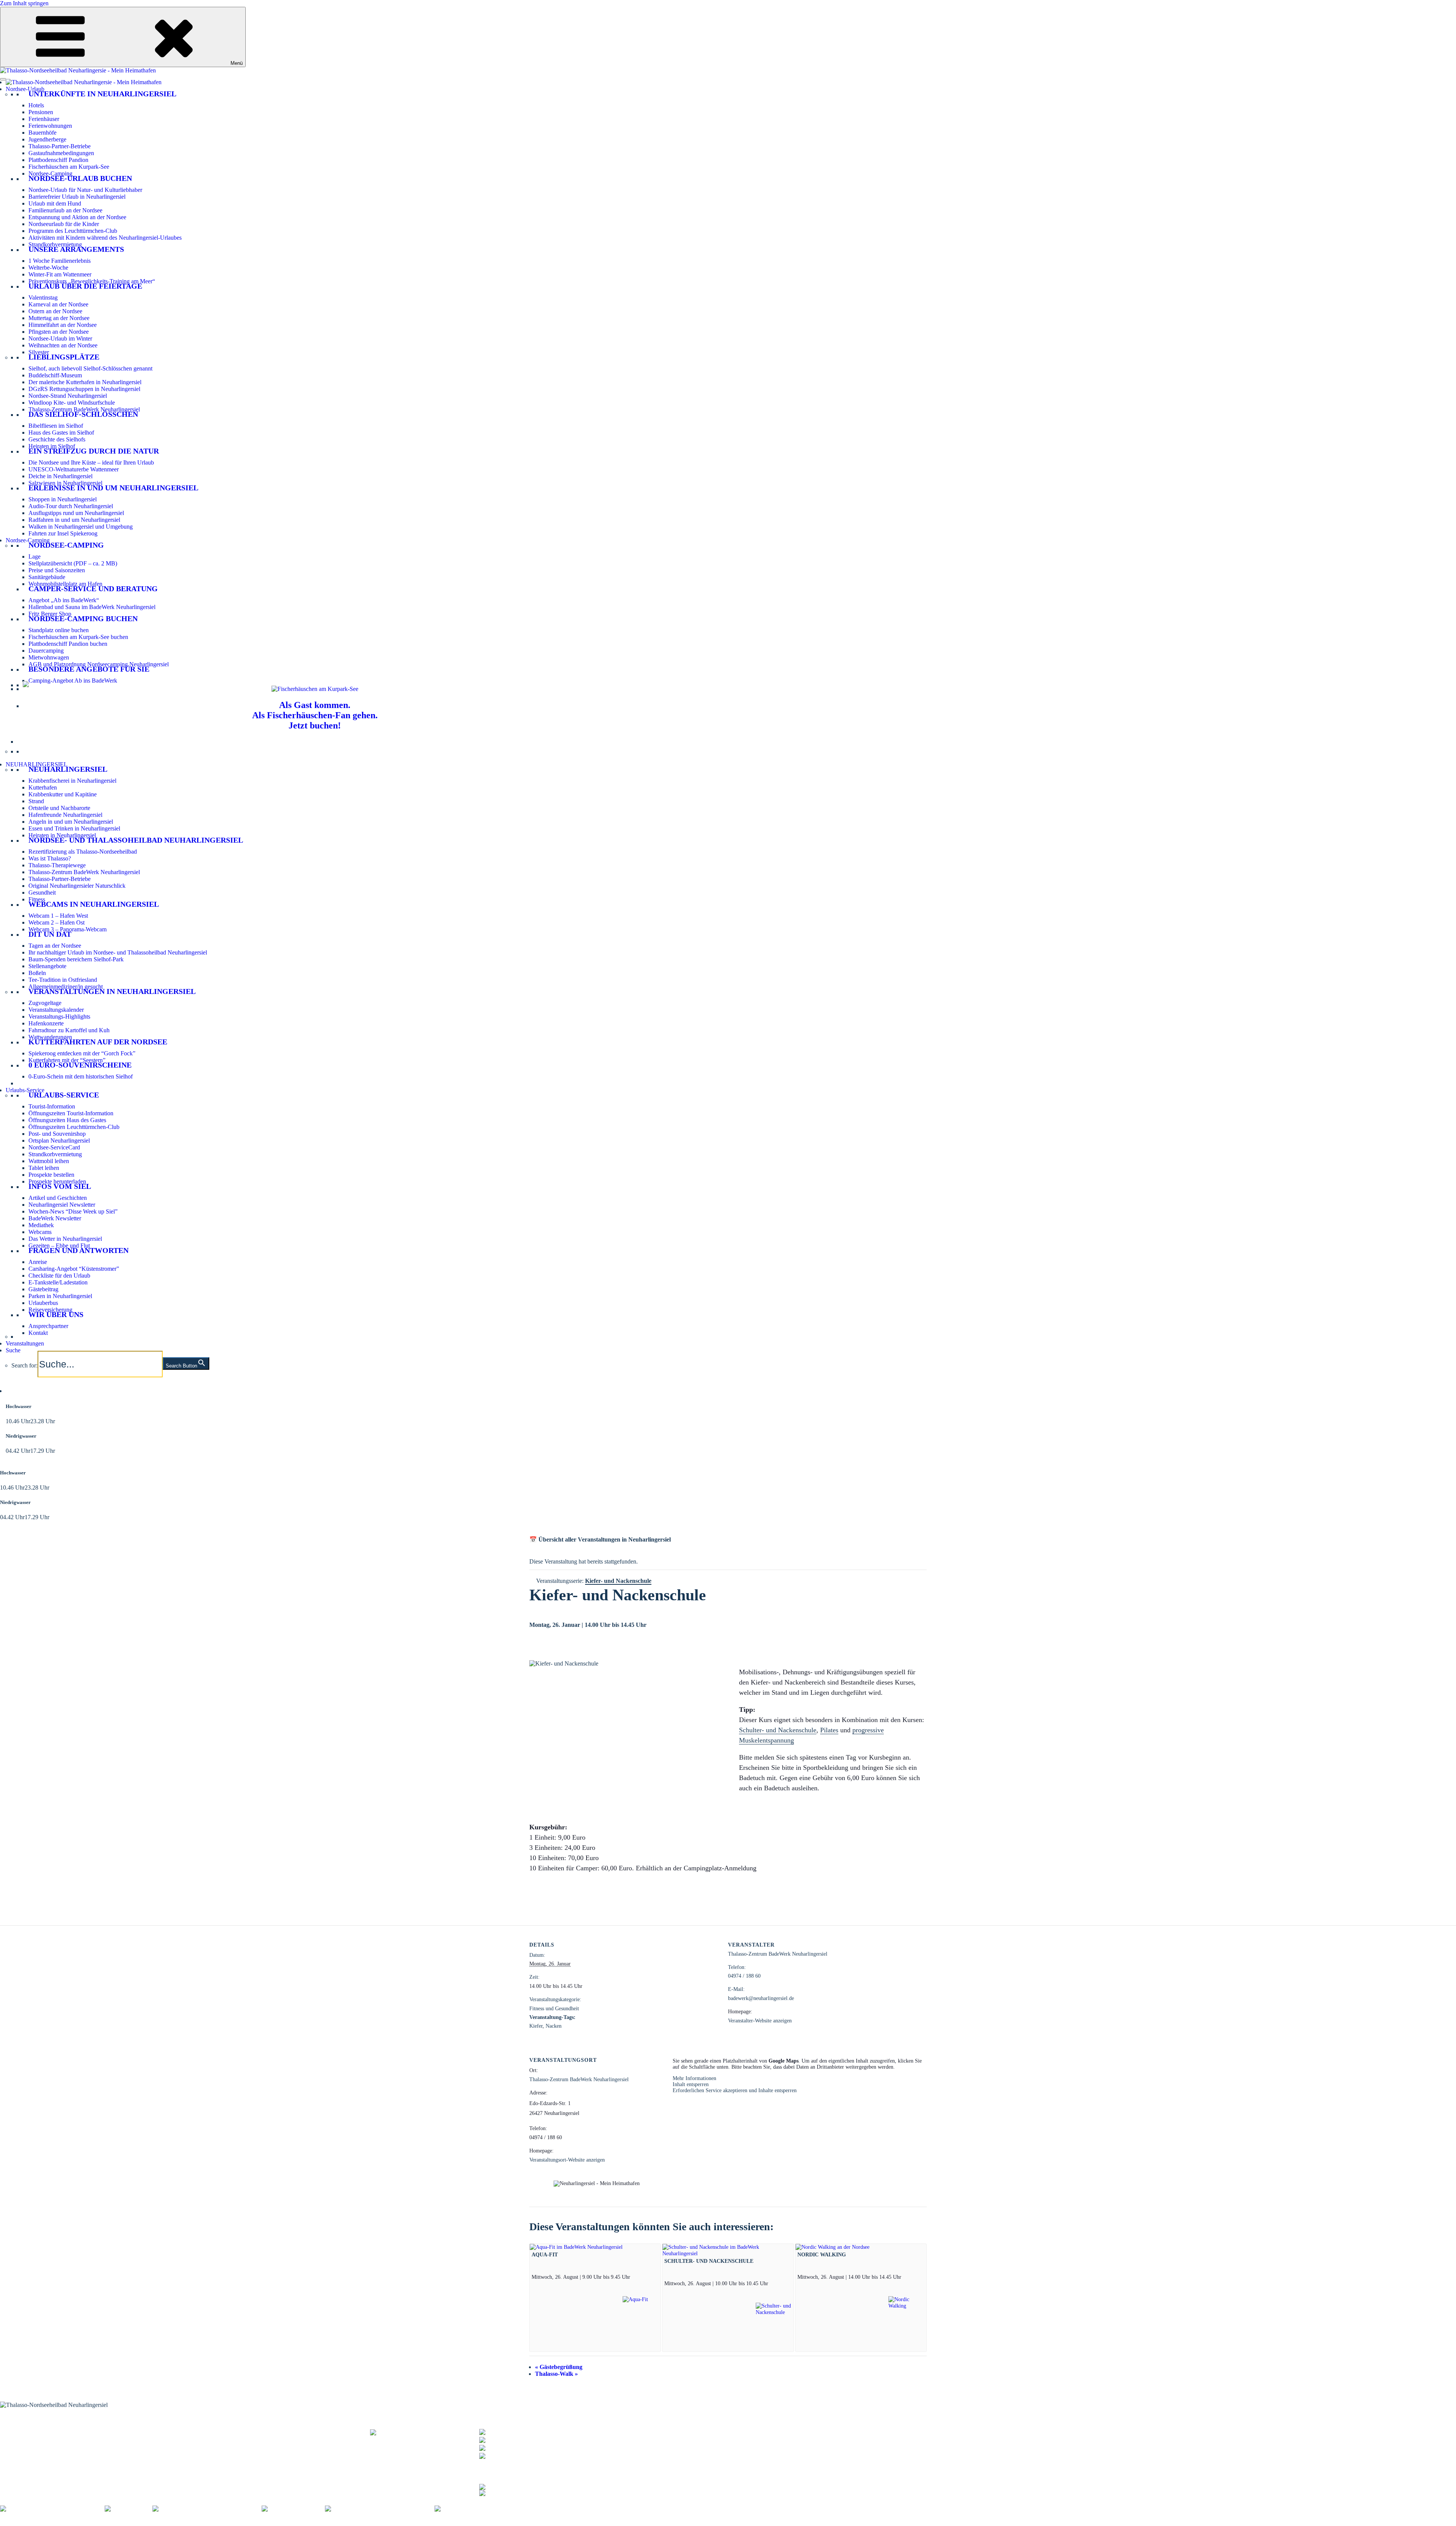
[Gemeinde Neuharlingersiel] (476, 2509)
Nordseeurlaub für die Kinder (64, 224)
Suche (13, 1350)
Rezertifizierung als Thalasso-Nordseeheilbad (83, 852)
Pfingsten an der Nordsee (59, 332)
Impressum (113, 2522)
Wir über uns (56, 1314)
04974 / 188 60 (744, 1976)
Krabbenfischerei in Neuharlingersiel (72, 781)
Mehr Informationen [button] (694, 2078)
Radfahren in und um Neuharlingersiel (74, 520)
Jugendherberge (47, 139)
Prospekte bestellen (51, 1175)
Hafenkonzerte (46, 1023)
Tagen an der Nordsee (55, 946)
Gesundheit (42, 892)
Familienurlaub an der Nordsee (65, 210)
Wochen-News (169, 2442)
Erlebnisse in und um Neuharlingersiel (113, 488)
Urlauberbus (43, 1303)
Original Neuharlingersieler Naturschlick (77, 886)
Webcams (40, 1232)
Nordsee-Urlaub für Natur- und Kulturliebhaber (85, 190)
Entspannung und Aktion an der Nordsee (77, 217)
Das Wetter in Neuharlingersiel (65, 1239)
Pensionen (41, 112)
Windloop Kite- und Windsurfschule (72, 403)
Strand (36, 801)
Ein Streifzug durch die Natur (94, 451)
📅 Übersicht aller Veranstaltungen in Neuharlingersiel (600, 1539)
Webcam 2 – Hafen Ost (56, 922)
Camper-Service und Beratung (93, 589)
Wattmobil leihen (49, 1161)
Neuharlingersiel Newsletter (62, 1205)
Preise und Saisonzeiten (57, 570)
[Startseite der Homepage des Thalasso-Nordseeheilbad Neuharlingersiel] (84, 82)
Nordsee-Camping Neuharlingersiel (42, 2447)
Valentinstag (43, 297)
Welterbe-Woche (48, 268)
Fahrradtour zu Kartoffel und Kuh (69, 1030)
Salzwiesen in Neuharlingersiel (65, 483)
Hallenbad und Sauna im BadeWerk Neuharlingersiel (92, 607)
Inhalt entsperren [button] (691, 2084)
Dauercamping (46, 651)
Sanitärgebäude (47, 577)
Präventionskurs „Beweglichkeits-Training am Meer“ (92, 281)
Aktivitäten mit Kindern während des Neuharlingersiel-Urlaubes (105, 238)
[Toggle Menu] (3, 79)
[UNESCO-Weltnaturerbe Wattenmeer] (207, 2509)
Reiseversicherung (50, 1310)
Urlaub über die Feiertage (85, 286)
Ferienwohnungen (50, 126)
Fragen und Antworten (78, 1250)
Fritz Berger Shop (50, 614)
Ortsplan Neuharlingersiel (59, 1141)
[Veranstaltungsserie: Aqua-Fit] (633, 2277)
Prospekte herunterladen (57, 1181)
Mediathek (41, 1225)
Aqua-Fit (545, 2254)
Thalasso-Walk (556, 2374)
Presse (289, 2522)
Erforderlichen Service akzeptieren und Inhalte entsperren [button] (735, 2090)
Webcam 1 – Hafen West (58, 916)
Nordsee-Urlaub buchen (80, 178)
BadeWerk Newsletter (55, 1218)
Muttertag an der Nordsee (59, 318)
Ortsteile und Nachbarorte (59, 808)
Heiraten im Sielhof (52, 446)
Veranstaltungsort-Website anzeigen (567, 2160)
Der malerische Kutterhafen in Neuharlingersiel (85, 382)
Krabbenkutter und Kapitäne (63, 794)
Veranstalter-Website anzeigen (760, 2021)
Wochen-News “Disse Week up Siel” (73, 1211)
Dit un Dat (50, 934)
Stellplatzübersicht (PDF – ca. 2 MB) (73, 563)
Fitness (37, 899)
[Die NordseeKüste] (293, 2509)
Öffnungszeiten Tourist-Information (71, 1113)
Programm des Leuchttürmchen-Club (73, 231)
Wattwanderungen (50, 1037)
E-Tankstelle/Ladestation (58, 1282)
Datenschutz (145, 2522)
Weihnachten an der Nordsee (63, 345)
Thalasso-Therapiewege (57, 865)
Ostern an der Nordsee (55, 311)
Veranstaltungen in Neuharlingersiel (112, 991)
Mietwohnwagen (49, 657)
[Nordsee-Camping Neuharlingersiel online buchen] (26, 685)
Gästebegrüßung (559, 2367)
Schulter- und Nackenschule (778, 1730)
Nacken (554, 2026)
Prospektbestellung (174, 2433)
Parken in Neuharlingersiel (60, 1296)
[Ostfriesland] (129, 2509)
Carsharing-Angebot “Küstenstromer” (74, 1269)
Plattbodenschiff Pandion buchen (68, 644)
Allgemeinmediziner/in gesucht (66, 987)
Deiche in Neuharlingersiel (60, 476)
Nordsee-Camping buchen (83, 619)
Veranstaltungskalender (56, 1010)
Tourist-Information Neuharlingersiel (44, 2428)
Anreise (38, 1262)
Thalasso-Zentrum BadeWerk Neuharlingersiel (84, 409)
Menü (237, 63)
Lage (35, 557)
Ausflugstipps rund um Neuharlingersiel (76, 513)
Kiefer (536, 2026)
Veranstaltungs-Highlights (59, 1017)
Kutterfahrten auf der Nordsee (98, 1042)
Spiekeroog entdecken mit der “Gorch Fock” (82, 1053)
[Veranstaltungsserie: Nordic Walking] (904, 2277)
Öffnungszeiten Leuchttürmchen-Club (74, 1127)
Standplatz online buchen (59, 630)
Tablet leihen (44, 1168)
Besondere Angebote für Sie (89, 669)
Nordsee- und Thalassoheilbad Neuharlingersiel (136, 840)
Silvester (39, 352)
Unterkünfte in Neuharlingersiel (102, 94)
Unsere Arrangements (76, 249)
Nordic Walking (822, 2254)
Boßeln (37, 973)
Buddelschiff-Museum (55, 375)
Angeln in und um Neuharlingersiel (71, 822)
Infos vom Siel (60, 1186)
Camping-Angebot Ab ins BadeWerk (73, 681)
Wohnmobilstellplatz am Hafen (65, 584)
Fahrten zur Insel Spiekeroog (63, 533)
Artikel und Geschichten (58, 1198)
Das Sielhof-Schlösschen (83, 414)
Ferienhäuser (44, 119)
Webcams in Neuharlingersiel (94, 904)
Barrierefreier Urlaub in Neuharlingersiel (77, 197)
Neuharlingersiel (68, 769)
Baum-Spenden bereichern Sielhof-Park (76, 959)
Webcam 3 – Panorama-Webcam (67, 929)
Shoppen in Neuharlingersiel (63, 499)
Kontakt (38, 1333)
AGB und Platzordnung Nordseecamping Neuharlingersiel (99, 664)
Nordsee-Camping (50, 173)
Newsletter (165, 2437)
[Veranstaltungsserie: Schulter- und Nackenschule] (771, 2283)
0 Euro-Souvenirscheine (80, 1065)
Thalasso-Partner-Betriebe (60, 146)
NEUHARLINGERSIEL (37, 764)
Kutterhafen (43, 787)
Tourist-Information (52, 1106)
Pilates (829, 1730)
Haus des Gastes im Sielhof (61, 433)
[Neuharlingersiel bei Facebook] (519, 2486)
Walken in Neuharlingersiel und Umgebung (81, 527)
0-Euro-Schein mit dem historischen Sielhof (81, 1076)
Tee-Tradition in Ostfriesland (63, 980)
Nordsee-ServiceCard (54, 1147)
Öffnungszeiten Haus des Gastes (67, 1120)
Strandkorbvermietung (55, 244)
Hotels (36, 105)
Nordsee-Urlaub (25, 89)
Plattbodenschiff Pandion (58, 160)
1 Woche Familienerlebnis (60, 261)
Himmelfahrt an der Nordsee (63, 325)
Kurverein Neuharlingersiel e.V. (58, 2522)
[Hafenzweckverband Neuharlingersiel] (380, 2509)
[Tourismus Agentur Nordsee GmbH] (52, 2509)
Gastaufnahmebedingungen (61, 153)
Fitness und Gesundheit (554, 2009)
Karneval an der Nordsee (58, 304)
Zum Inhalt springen (24, 3)
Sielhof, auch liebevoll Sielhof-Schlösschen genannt (90, 368)
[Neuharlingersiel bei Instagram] (519, 2492)
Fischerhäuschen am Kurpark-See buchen (78, 637)
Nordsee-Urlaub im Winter (60, 338)
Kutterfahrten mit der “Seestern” (67, 1060)
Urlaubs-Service (25, 1090)
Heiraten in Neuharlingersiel (62, 835)
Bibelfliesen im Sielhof (56, 426)
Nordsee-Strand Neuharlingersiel (68, 396)
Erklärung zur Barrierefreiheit (199, 2522)
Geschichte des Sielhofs (57, 439)
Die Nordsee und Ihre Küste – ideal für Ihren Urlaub (91, 462)
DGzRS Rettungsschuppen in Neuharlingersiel (84, 389)
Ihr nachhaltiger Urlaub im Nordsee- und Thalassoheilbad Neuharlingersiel (118, 952)
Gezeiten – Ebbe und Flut (59, 1246)
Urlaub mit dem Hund (55, 203)
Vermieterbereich (421, 2522)
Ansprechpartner (48, 1326)
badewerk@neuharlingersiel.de (761, 1998)
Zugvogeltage (45, 1003)
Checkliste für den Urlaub (59, 1276)
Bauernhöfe (42, 133)
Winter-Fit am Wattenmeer (60, 274)
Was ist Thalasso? (50, 858)
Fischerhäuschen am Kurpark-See (69, 167)
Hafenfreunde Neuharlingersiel (65, 815)
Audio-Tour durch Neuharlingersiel (71, 506)
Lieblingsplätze (64, 357)
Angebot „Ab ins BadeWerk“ (64, 600)
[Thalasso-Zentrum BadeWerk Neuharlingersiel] (425, 2436)
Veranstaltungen (25, 1343)
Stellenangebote (47, 966)
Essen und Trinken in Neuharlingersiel (74, 828)
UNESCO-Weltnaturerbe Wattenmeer (74, 469)
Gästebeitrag (43, 1289)
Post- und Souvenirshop (57, 1134)
